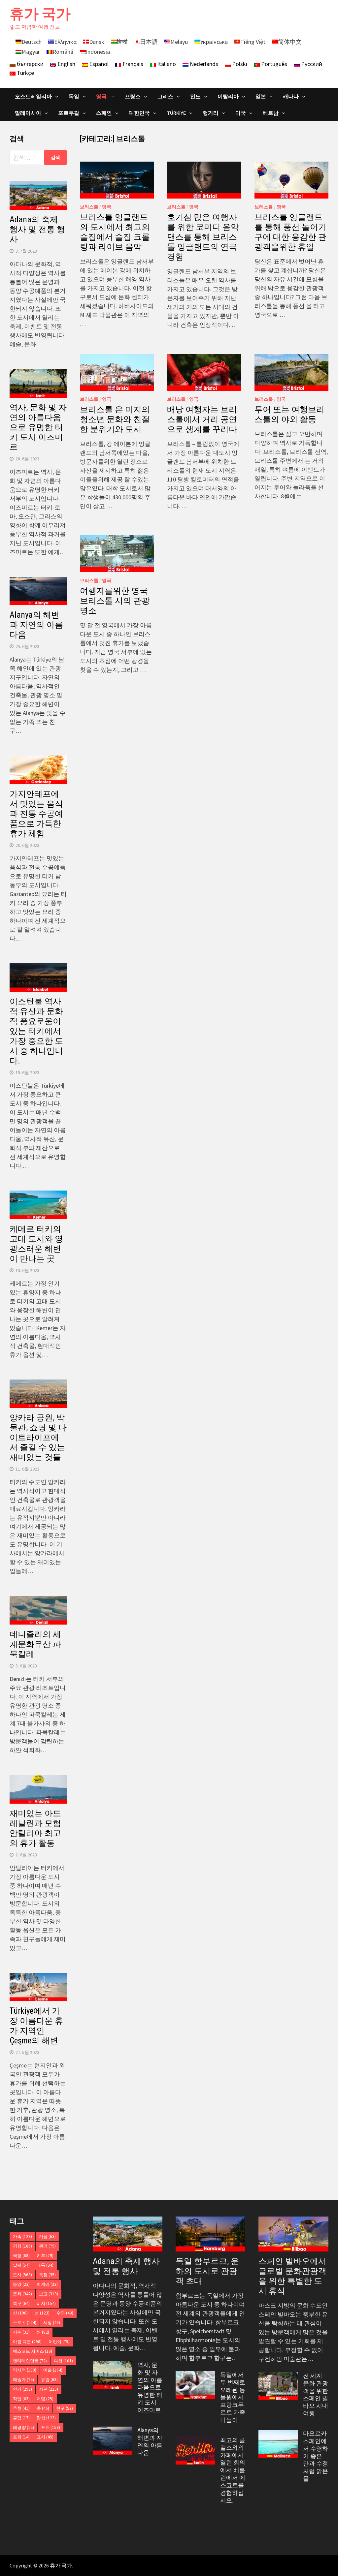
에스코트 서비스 (33, 2351)
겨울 (47, 2236)
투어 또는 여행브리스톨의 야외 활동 (289, 414)
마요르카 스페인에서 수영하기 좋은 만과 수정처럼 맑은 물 (316, 2456)
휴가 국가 (40, 14)
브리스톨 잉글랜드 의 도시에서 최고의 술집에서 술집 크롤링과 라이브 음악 (115, 232)
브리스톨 (89, 207)
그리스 (165, 96)
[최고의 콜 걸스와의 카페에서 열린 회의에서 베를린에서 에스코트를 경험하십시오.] (195, 2441)
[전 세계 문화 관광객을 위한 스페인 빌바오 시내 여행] (278, 2377)
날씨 (21, 2265)
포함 (21, 2437)
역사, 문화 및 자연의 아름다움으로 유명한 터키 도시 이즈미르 (38, 427)
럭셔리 (47, 2284)
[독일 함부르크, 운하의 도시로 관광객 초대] (210, 2234)
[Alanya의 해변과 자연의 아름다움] (113, 2431)
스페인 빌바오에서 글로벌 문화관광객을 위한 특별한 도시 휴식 (292, 2276)
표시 (45, 2437)
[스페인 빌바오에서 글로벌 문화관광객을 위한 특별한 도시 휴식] (293, 2234)
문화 (22, 2294)
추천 (21, 2408)
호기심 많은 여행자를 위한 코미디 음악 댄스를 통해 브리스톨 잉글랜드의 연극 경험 (203, 237)
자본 (49, 2389)
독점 (47, 2275)
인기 (22, 2389)
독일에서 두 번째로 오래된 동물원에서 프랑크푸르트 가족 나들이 (233, 2397)
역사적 (25, 2370)
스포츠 (25, 2323)
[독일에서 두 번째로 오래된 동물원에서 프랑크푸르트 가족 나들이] (195, 2376)
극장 (21, 2256)
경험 (22, 2246)
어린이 (59, 2342)
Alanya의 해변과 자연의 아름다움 (36, 625)
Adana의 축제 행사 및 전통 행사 (37, 229)
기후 (45, 2256)
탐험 (46, 2418)
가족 (22, 2236)
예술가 (23, 2380)
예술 (53, 2370)
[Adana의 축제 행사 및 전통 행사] (128, 2234)
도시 (22, 2275)
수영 (65, 2313)
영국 (107, 207)
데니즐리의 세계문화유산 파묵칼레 (35, 1644)
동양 (21, 2284)
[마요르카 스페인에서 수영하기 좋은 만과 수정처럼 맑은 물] (278, 2434)
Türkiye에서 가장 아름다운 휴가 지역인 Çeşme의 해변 (36, 2026)
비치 (46, 2303)
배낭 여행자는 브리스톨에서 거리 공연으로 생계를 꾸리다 (202, 419)
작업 (21, 2399)
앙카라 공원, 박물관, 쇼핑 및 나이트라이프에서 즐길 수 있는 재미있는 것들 (38, 1437)
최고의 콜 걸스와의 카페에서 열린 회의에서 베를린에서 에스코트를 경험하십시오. (233, 2470)
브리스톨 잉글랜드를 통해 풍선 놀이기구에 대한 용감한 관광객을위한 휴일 (290, 232)
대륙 (45, 2265)
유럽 (49, 2380)
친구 (65, 2408)
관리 (47, 2246)
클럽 (21, 2418)
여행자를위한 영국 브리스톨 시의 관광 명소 (115, 601)
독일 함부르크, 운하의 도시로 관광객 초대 (207, 2271)
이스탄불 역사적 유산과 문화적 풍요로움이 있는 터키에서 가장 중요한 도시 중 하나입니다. (36, 1031)
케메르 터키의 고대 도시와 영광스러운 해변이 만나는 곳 (36, 1244)
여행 (63, 2361)
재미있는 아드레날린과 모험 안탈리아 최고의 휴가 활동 (35, 1828)
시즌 (21, 2332)
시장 (52, 2323)
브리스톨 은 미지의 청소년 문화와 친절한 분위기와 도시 (115, 419)
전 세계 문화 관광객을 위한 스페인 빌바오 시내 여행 (316, 2394)
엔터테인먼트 (30, 2361)
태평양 (23, 2427)
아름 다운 (27, 2342)
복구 (21, 2303)
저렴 (45, 2399)
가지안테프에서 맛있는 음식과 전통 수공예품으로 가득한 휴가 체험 (36, 814)
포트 (51, 2427)
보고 (49, 2294)
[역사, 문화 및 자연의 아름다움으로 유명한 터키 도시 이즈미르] (113, 2366)
